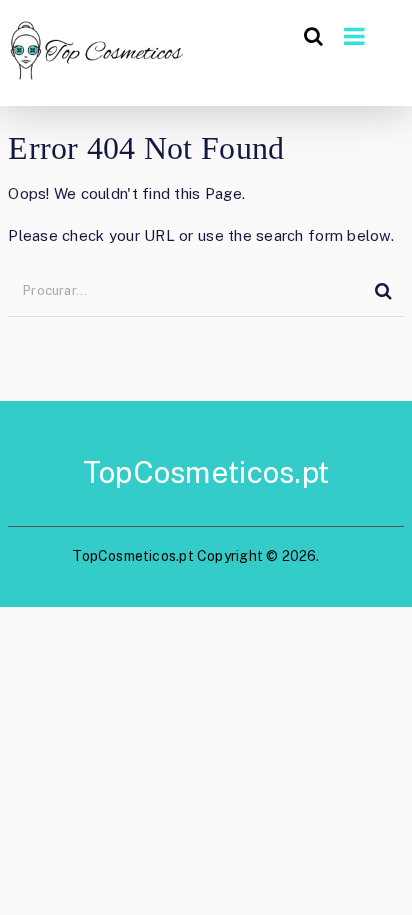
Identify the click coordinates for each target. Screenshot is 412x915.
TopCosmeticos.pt (206, 472)
